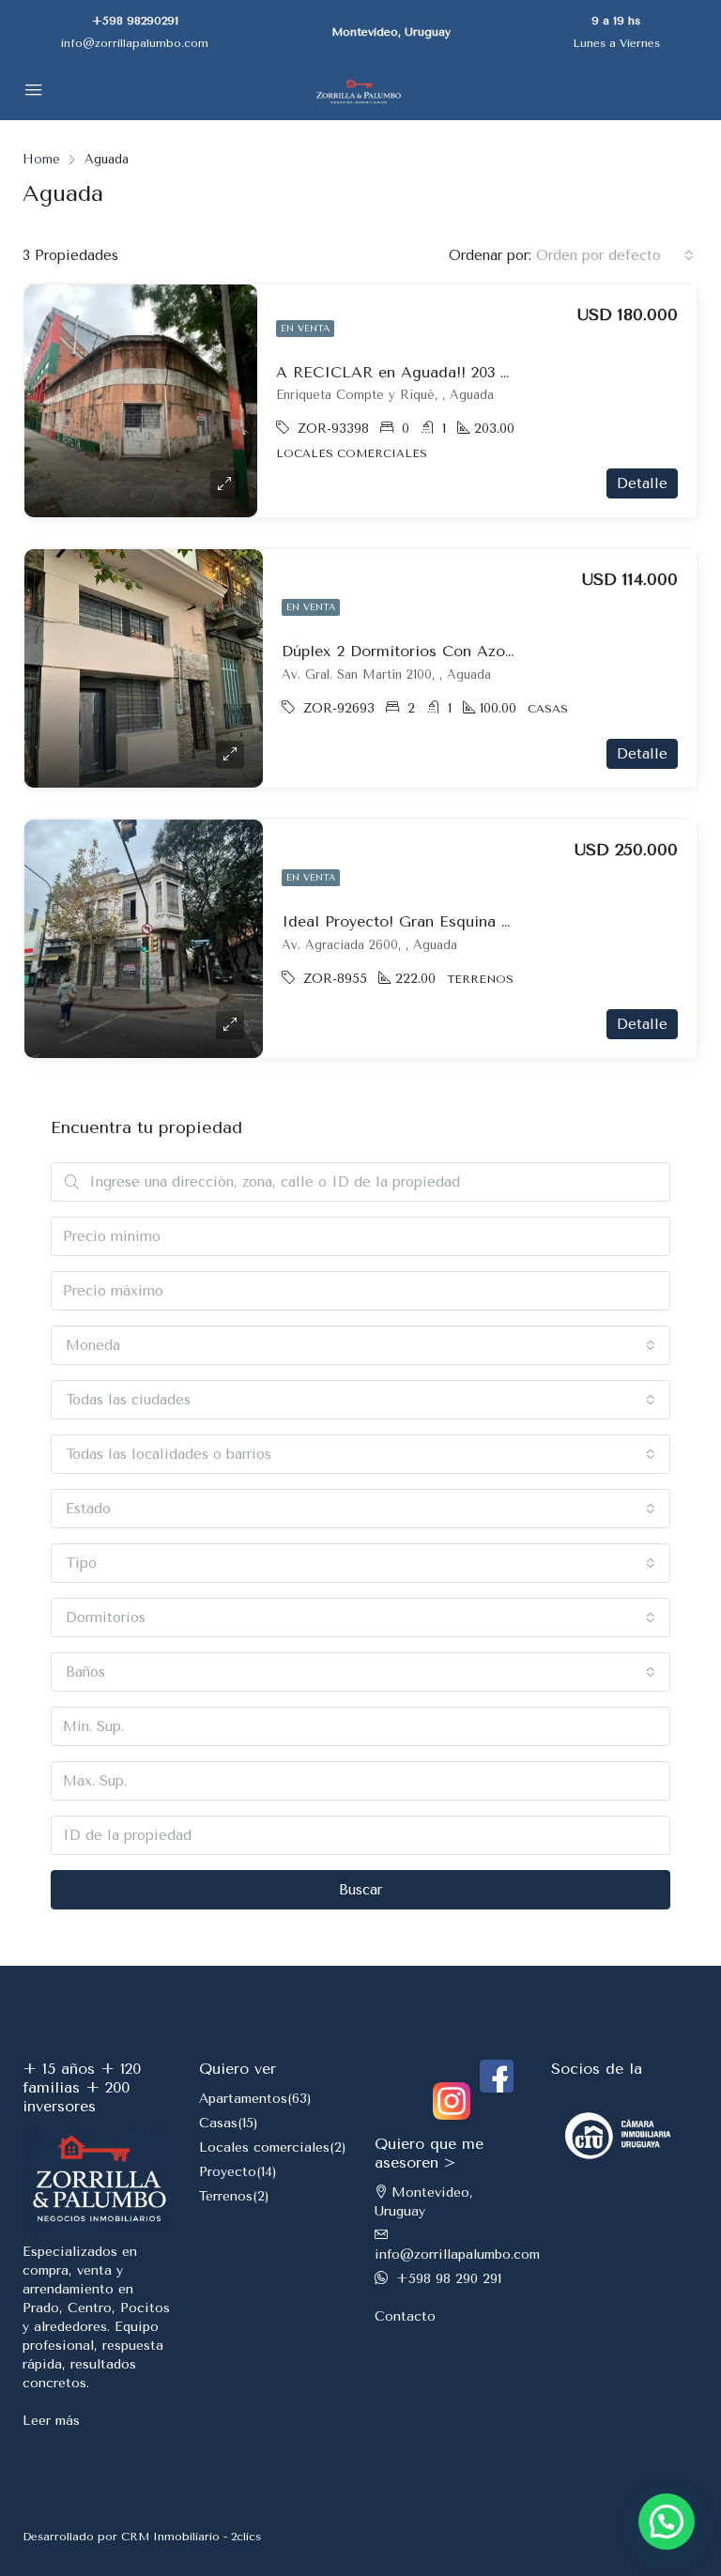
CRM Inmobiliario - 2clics (191, 2537)
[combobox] (615, 255)
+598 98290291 (135, 21)
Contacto (405, 2316)
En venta (305, 329)
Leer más (51, 2421)
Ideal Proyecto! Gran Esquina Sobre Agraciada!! (457, 921)
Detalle (642, 483)
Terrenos (226, 2196)
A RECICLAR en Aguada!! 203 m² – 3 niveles (441, 372)
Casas (218, 2123)
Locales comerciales (264, 2147)
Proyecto (228, 2172)
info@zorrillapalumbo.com (135, 43)
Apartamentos (243, 2099)
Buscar (360, 1890)
